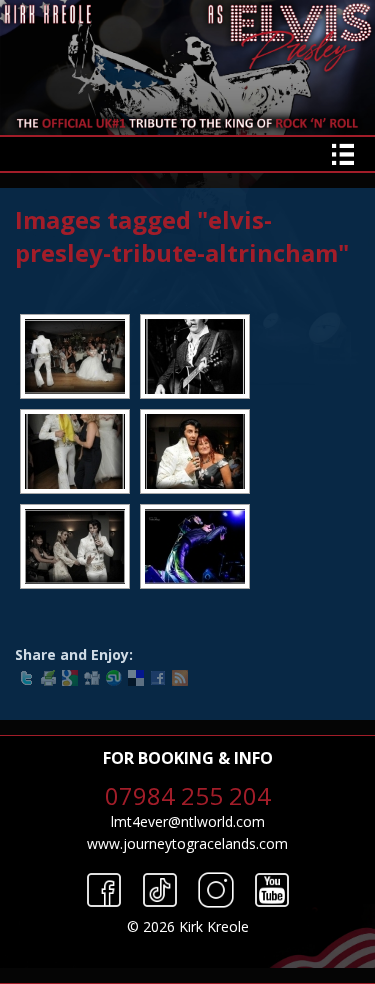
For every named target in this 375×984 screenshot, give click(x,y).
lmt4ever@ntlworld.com (188, 821)
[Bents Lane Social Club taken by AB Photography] (195, 356)
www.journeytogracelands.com (187, 843)
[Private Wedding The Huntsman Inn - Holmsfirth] (75, 356)
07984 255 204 (188, 795)
